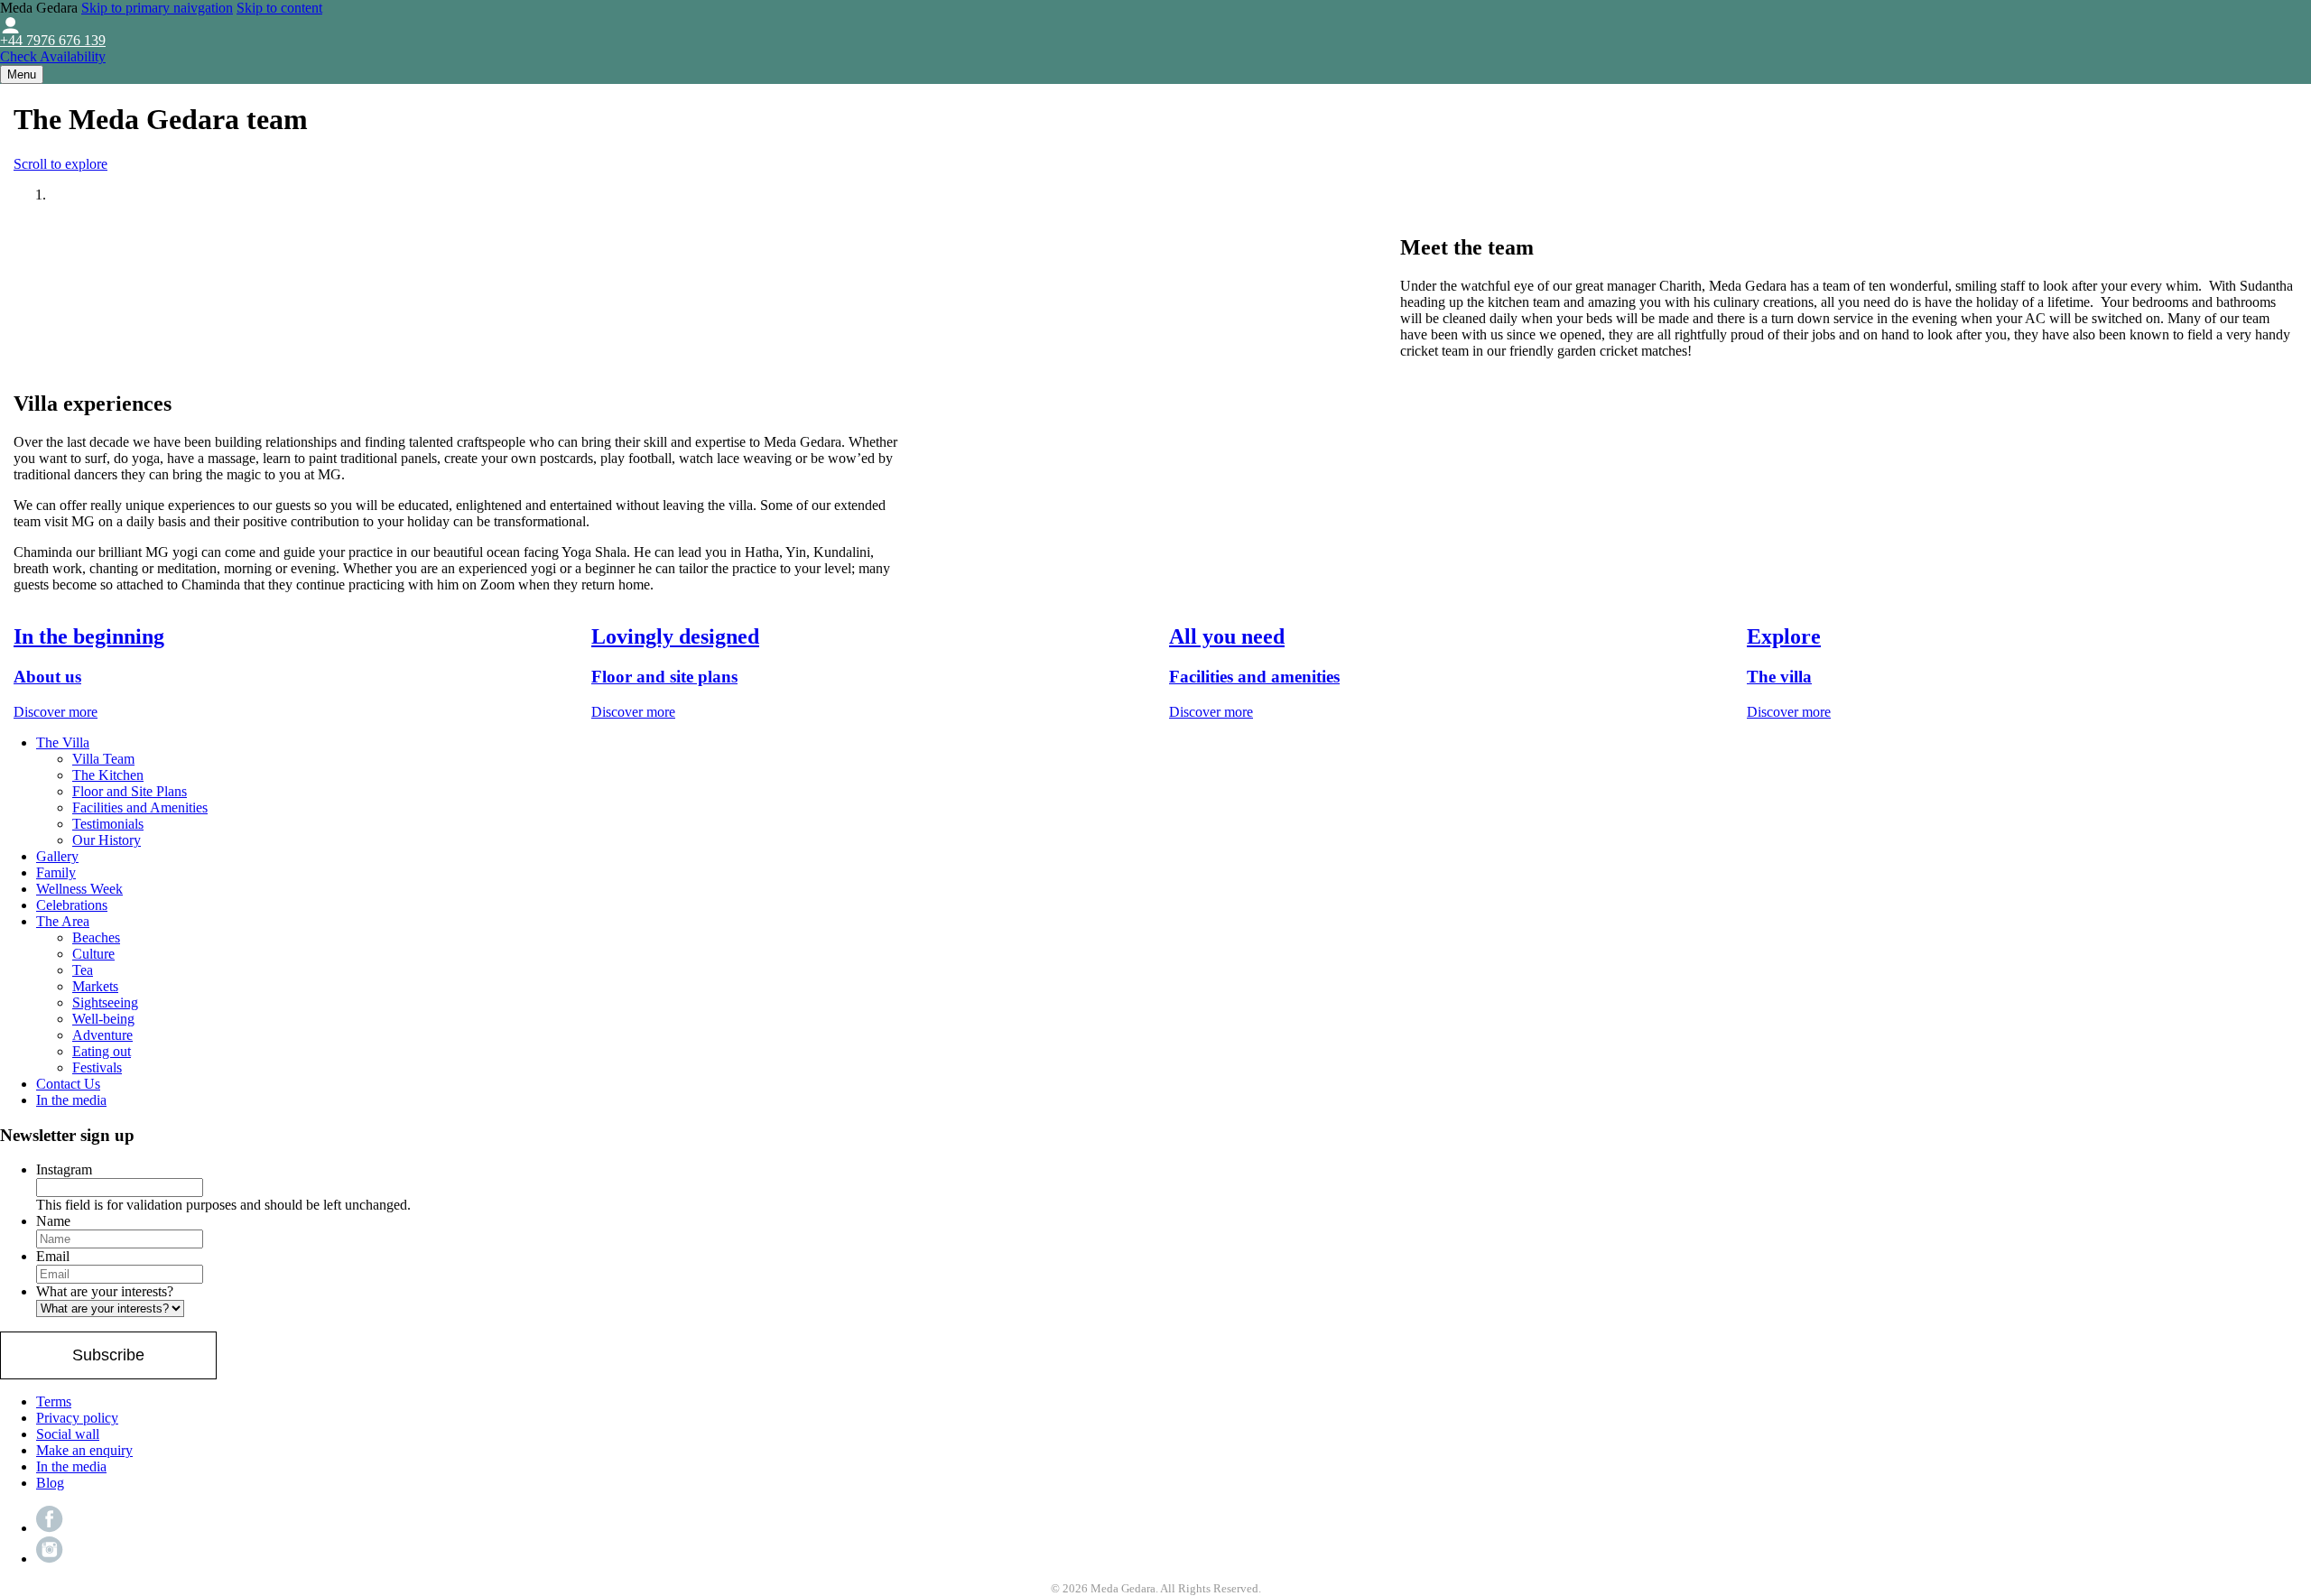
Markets (95, 986)
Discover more (56, 712)
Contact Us (68, 1084)
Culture (93, 954)
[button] (22, 74)
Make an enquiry (84, 1450)
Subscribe (108, 1355)
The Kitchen (108, 775)
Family (56, 872)
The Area (63, 921)
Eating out (102, 1051)
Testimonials (108, 824)
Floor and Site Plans (130, 791)
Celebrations (72, 905)
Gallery (57, 856)
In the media (71, 1100)
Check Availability (53, 56)
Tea (83, 970)
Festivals (97, 1067)
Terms (54, 1401)
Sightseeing (105, 1002)
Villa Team (103, 759)
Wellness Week (79, 889)
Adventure (102, 1035)
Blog (50, 1483)
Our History (107, 840)
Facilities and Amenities (140, 807)
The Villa (63, 742)
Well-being (103, 1019)
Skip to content (279, 8)
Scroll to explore (60, 164)
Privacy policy (77, 1418)
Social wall (68, 1434)
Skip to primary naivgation (157, 8)
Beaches (96, 937)
